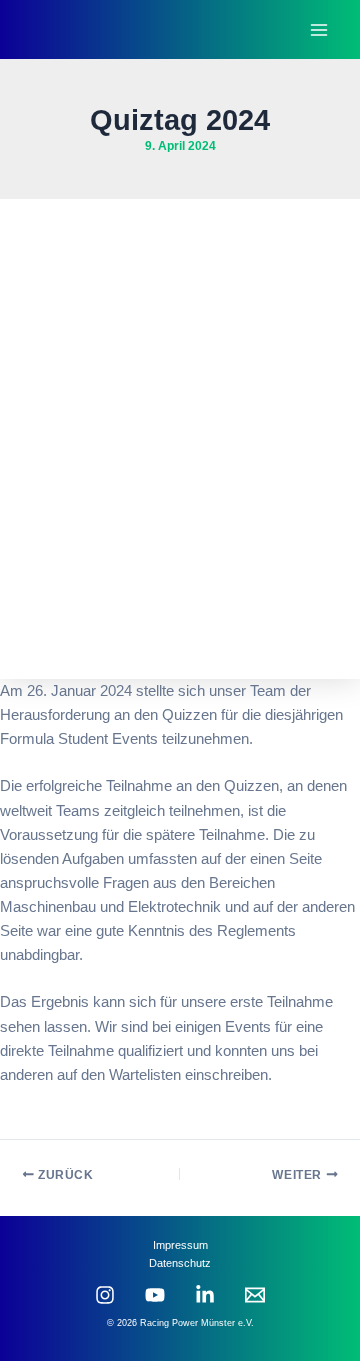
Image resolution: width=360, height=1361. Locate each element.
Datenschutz (180, 1263)
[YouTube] (155, 1295)
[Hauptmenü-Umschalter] (319, 30)
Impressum (180, 1245)
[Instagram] (105, 1295)
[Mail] (255, 1295)
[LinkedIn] (205, 1295)
